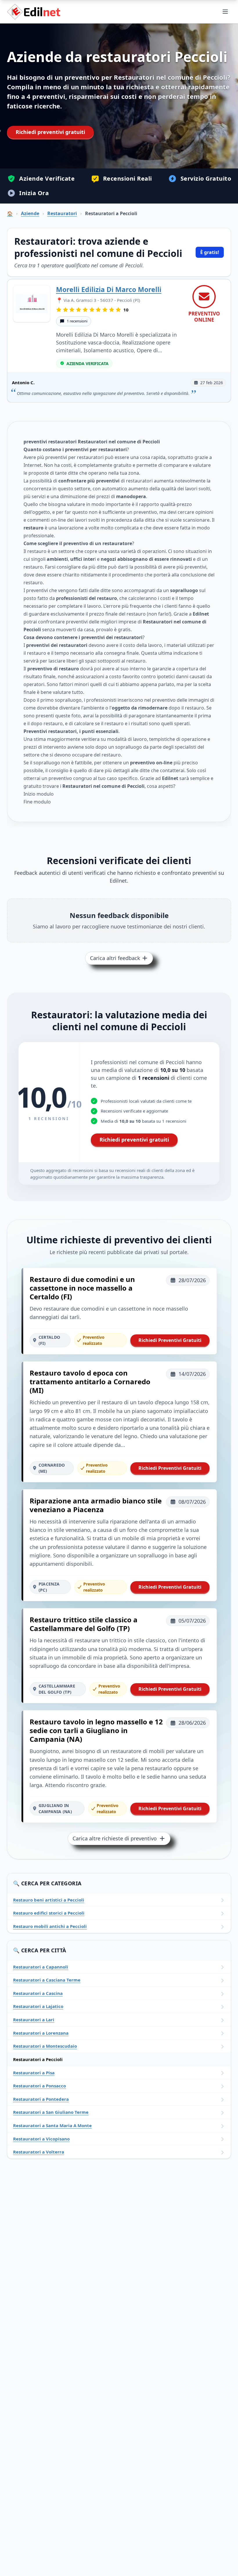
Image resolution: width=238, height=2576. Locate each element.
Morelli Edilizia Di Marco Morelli (109, 289)
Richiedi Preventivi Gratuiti (170, 1340)
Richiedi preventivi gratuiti (50, 132)
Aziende (30, 213)
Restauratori (62, 213)
